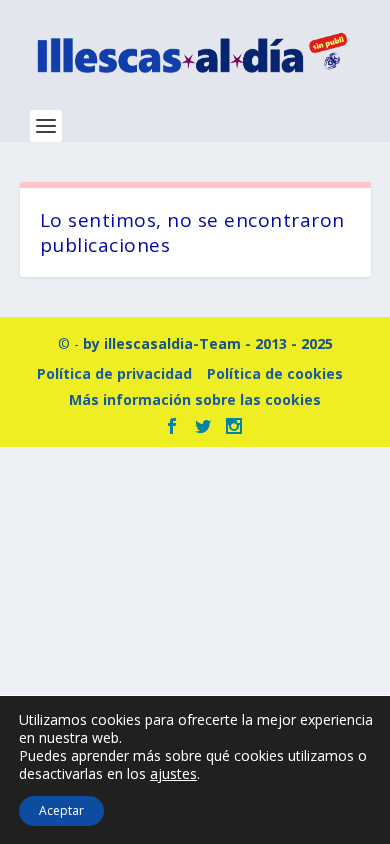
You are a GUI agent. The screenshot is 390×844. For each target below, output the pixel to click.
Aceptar (61, 810)
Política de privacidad (114, 373)
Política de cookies (275, 373)
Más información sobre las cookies (195, 399)
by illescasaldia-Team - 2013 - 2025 (208, 343)
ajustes (173, 774)
